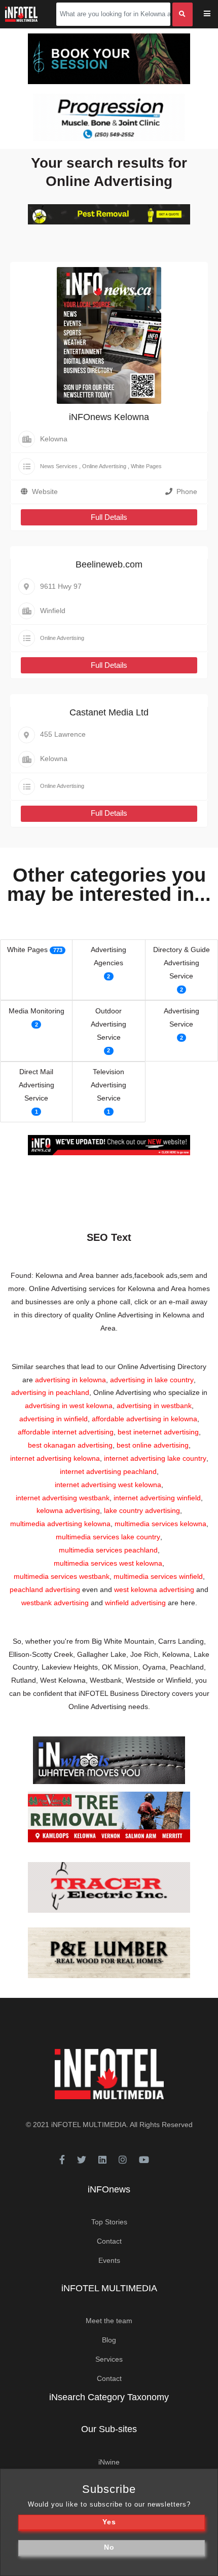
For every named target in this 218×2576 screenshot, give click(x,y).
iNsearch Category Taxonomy (109, 2397)
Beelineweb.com (109, 564)
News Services (59, 466)
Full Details (109, 517)
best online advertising (153, 1445)
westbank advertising (55, 1603)
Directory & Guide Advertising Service (181, 963)
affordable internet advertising (66, 1432)
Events (109, 2260)
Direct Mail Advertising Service (37, 1085)
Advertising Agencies (108, 956)
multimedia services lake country (108, 1537)
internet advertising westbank (63, 1498)
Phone (187, 491)
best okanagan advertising (70, 1445)
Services (109, 2359)
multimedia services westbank (62, 1576)
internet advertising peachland (108, 1471)
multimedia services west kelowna (108, 1563)
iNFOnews (109, 2189)
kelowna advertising (68, 1510)
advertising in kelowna (70, 1380)
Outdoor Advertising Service (108, 1024)
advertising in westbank (154, 1406)
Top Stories (109, 2222)
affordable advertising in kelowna (144, 1419)
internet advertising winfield (157, 1498)
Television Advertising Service (108, 1085)
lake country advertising (142, 1510)
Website (45, 491)
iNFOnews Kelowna (109, 417)
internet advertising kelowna (55, 1458)
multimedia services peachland (108, 1550)
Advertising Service (181, 1017)
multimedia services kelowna (160, 1524)
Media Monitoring (37, 1011)
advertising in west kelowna (69, 1406)
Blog (109, 2340)
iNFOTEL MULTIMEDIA (89, 2125)
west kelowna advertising (154, 1589)
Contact (109, 2241)
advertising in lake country (152, 1380)
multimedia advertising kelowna (60, 1524)
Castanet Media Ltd (109, 712)
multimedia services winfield (158, 1576)
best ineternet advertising (158, 1432)
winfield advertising (135, 1603)
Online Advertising (104, 466)
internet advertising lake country (155, 1458)
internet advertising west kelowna (108, 1485)
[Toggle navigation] (214, 14)
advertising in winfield (53, 1419)
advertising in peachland (50, 1392)
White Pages (146, 466)
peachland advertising (45, 1589)
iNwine (109, 2462)
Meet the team (109, 2321)
